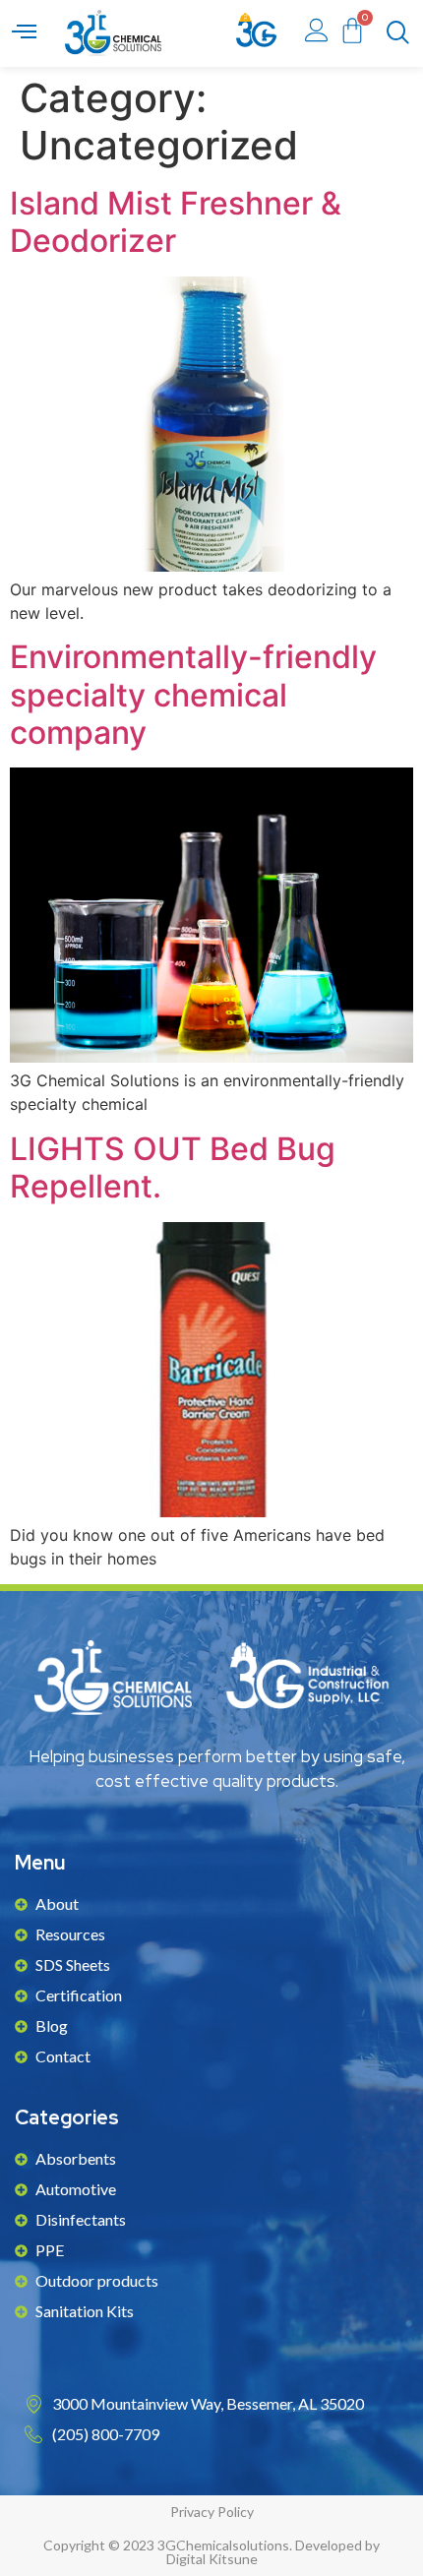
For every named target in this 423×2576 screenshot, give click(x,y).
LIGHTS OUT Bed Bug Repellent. (173, 1167)
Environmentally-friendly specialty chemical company (193, 695)
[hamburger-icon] (24, 33)
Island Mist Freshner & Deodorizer (176, 222)
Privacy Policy (212, 2512)
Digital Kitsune (212, 2559)
